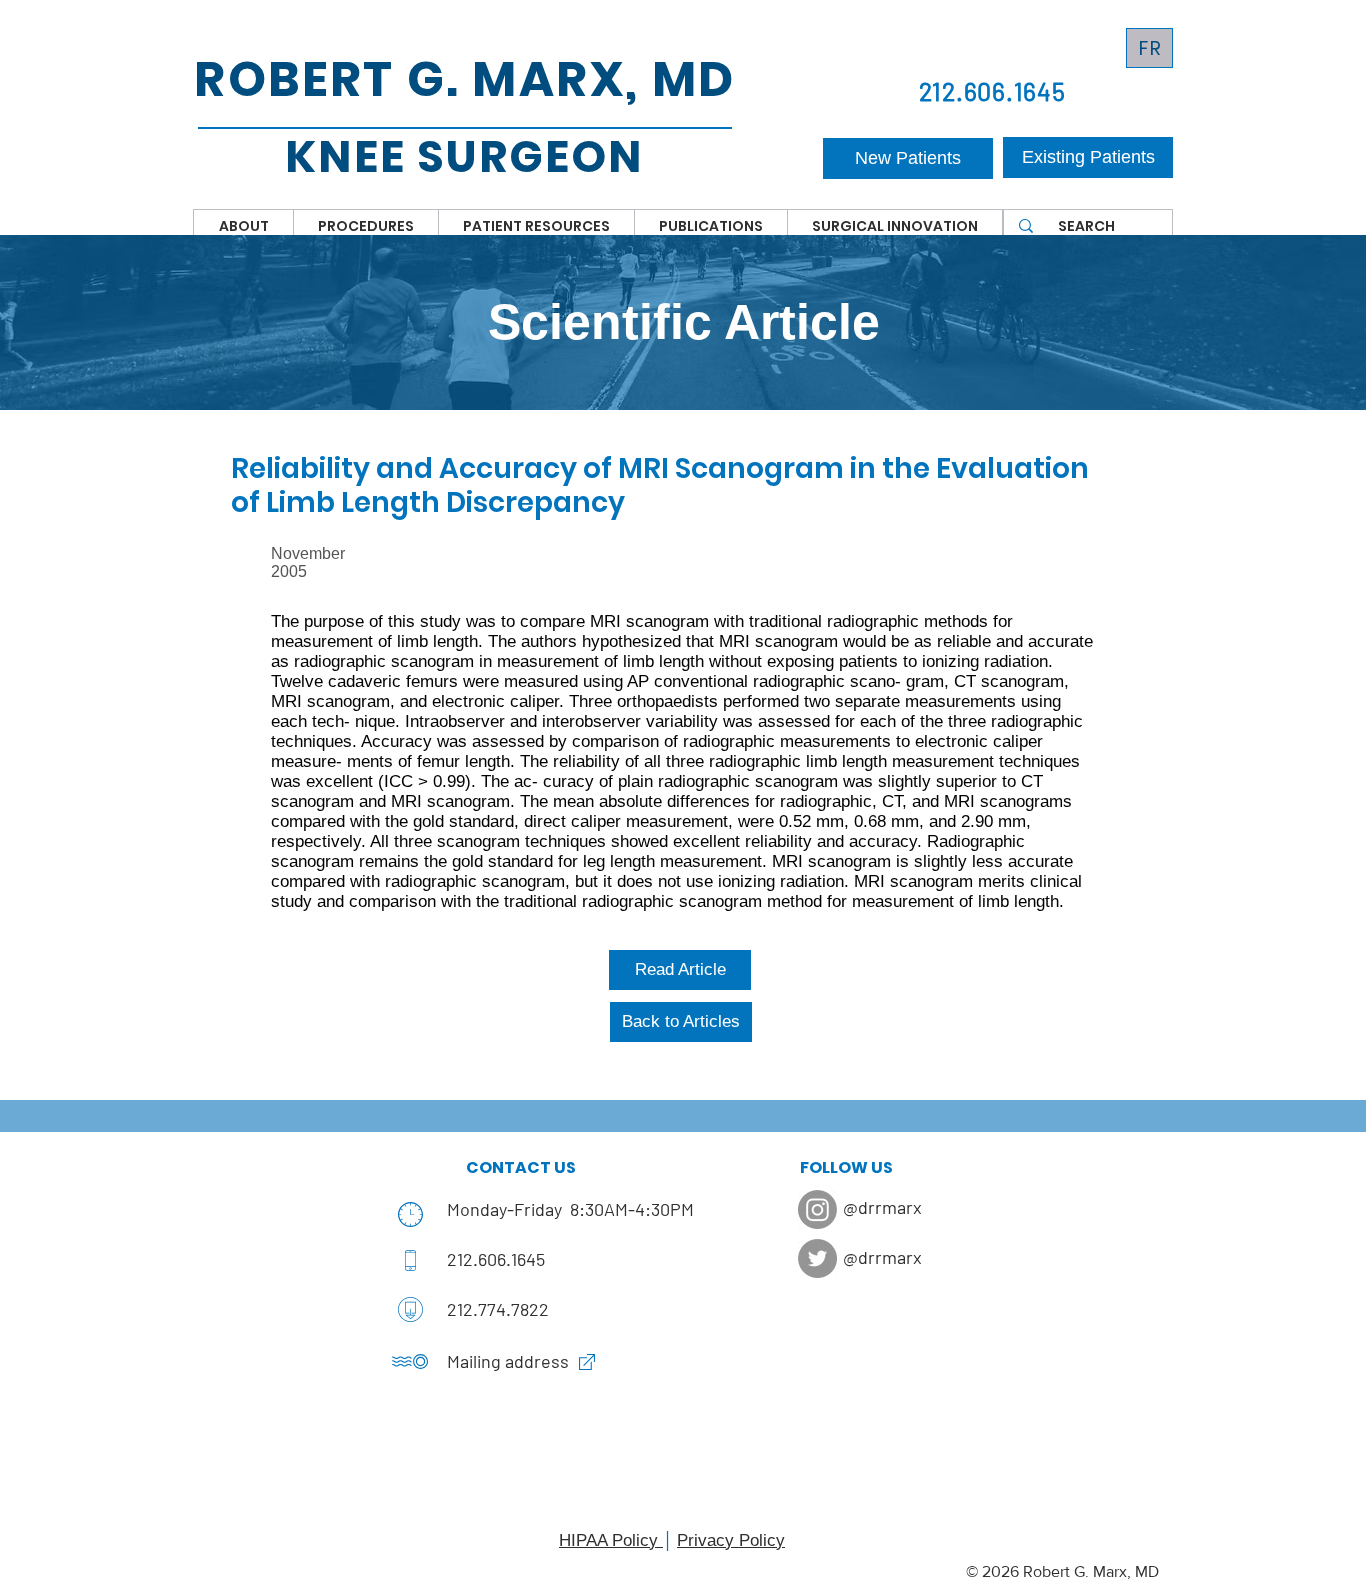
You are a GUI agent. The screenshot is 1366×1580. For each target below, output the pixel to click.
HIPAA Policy (611, 1540)
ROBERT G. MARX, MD (464, 79)
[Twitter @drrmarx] (817, 1258)
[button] (243, 226)
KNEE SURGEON (464, 156)
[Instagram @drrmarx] (817, 1209)
